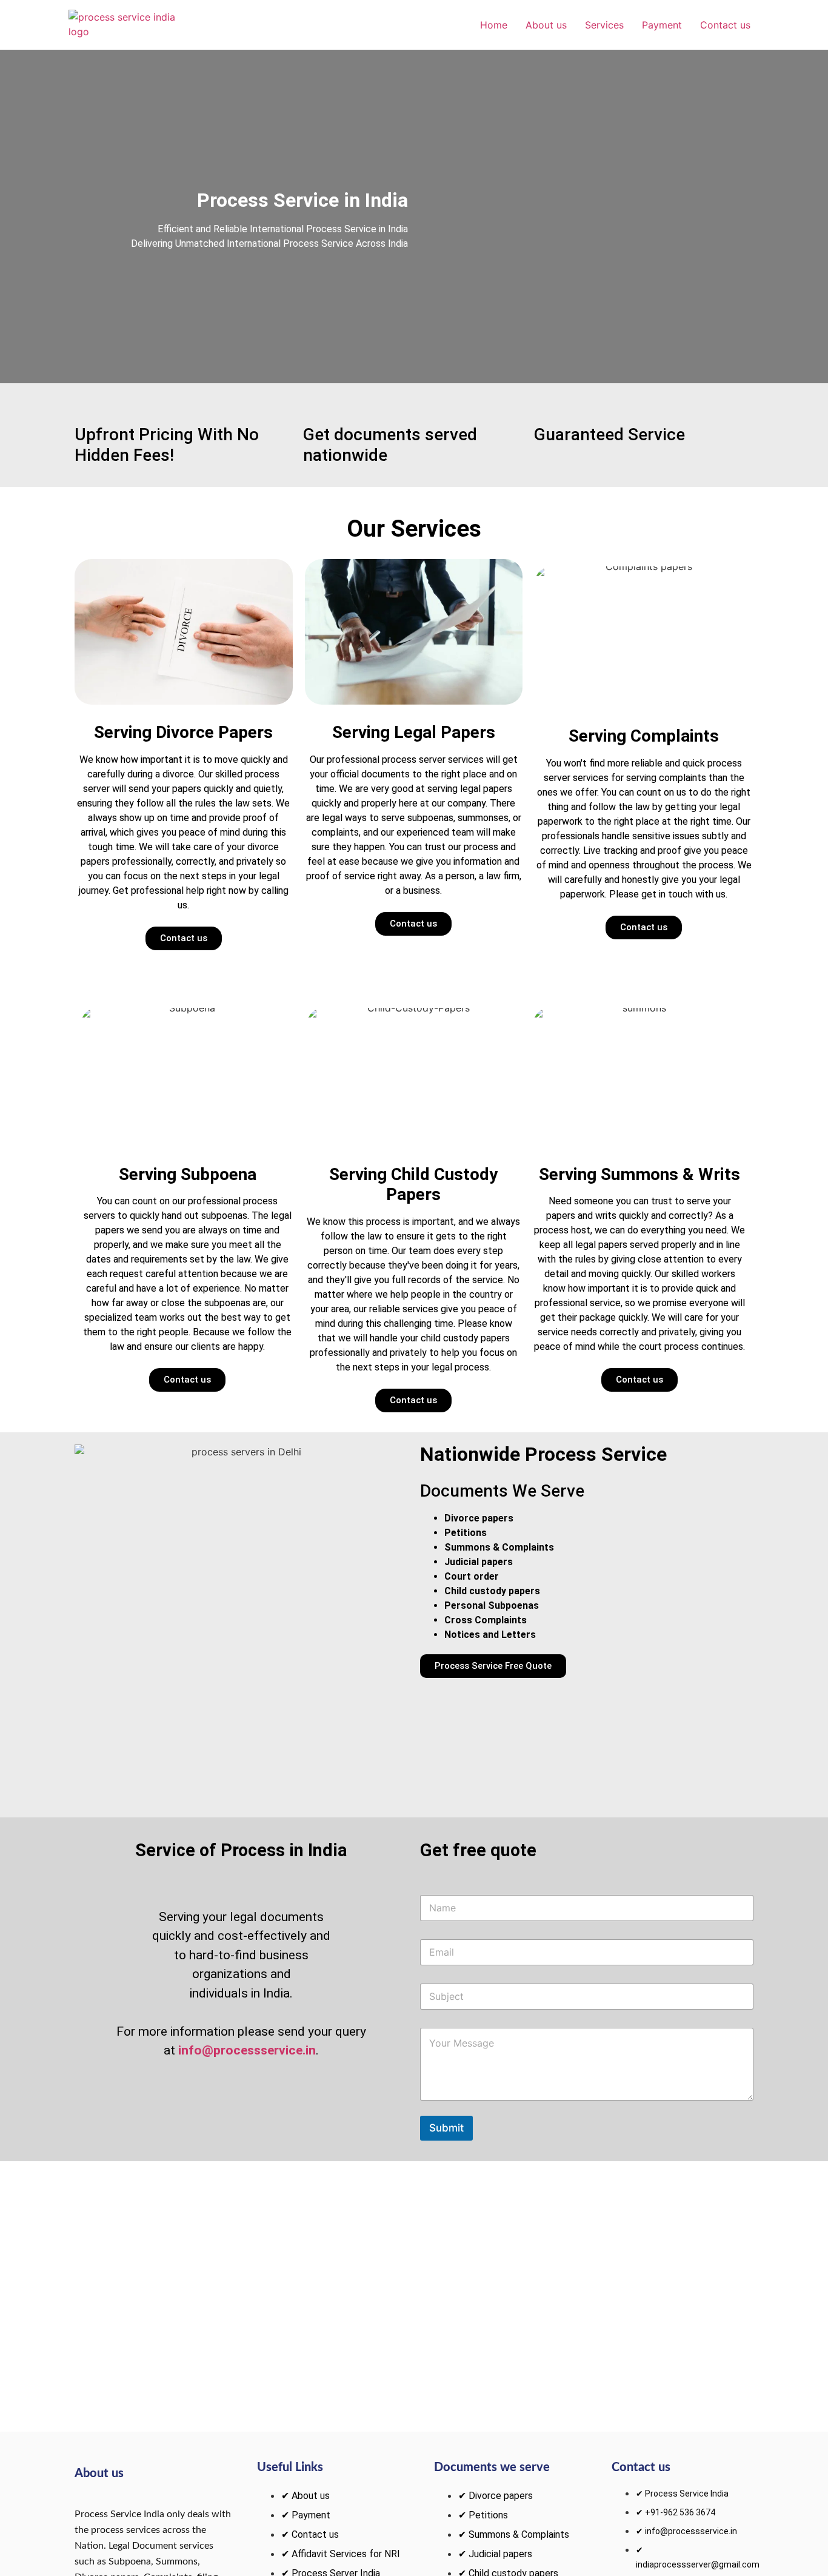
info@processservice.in (247, 2050)
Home (494, 25)
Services (604, 25)
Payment (662, 25)
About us (546, 25)
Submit (446, 2128)
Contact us (725, 25)
